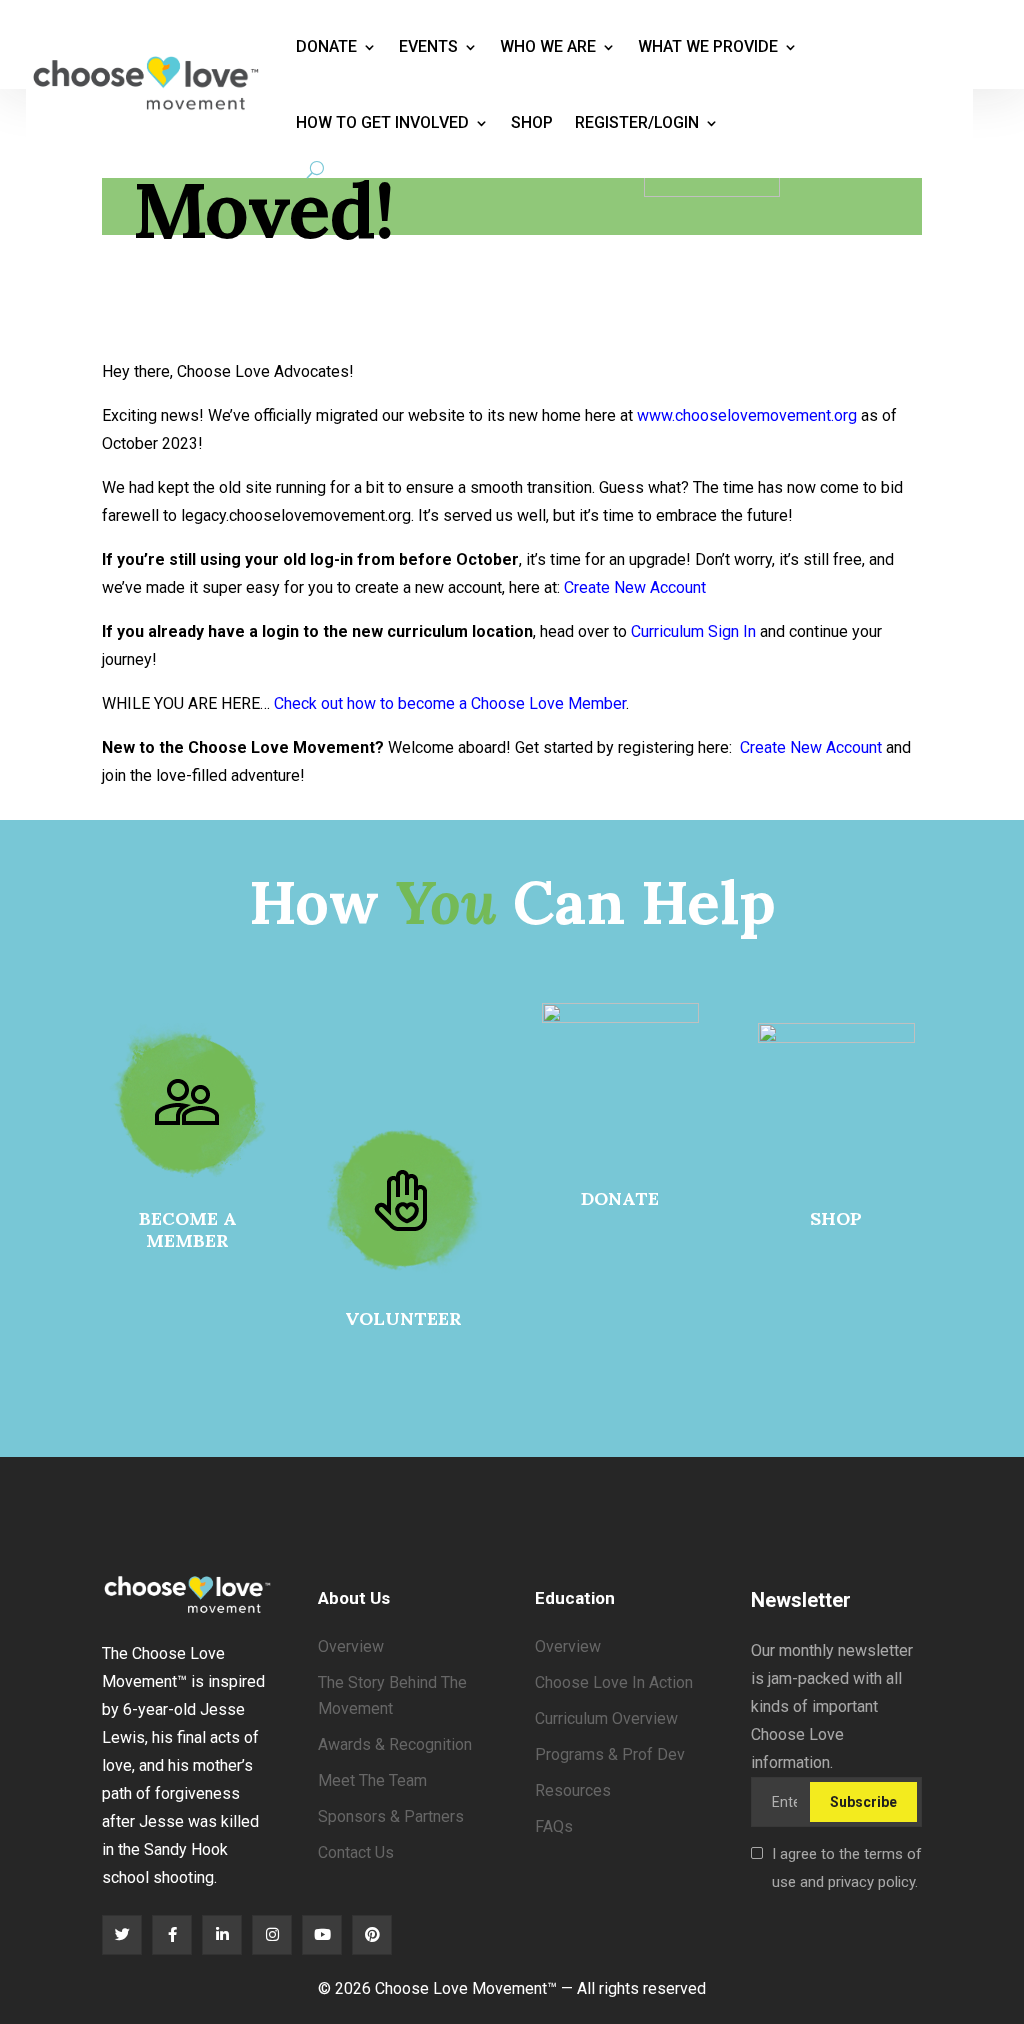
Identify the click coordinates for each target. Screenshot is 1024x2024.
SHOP (836, 1218)
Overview (351, 1646)
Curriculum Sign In (693, 631)
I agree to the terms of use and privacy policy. (847, 1868)
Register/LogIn (637, 122)
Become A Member (188, 1229)
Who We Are (548, 46)
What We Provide (708, 46)
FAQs (554, 1826)
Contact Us (356, 1852)
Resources (573, 1790)
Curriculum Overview (606, 1718)
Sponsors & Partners (391, 1816)
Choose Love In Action (614, 1682)
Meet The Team (372, 1780)
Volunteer (403, 1318)
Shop (532, 122)
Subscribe (863, 1802)
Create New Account (635, 587)
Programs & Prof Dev (610, 1754)
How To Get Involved (382, 122)
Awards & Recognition (395, 1744)
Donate (326, 46)
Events (428, 46)
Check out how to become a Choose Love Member (450, 703)
